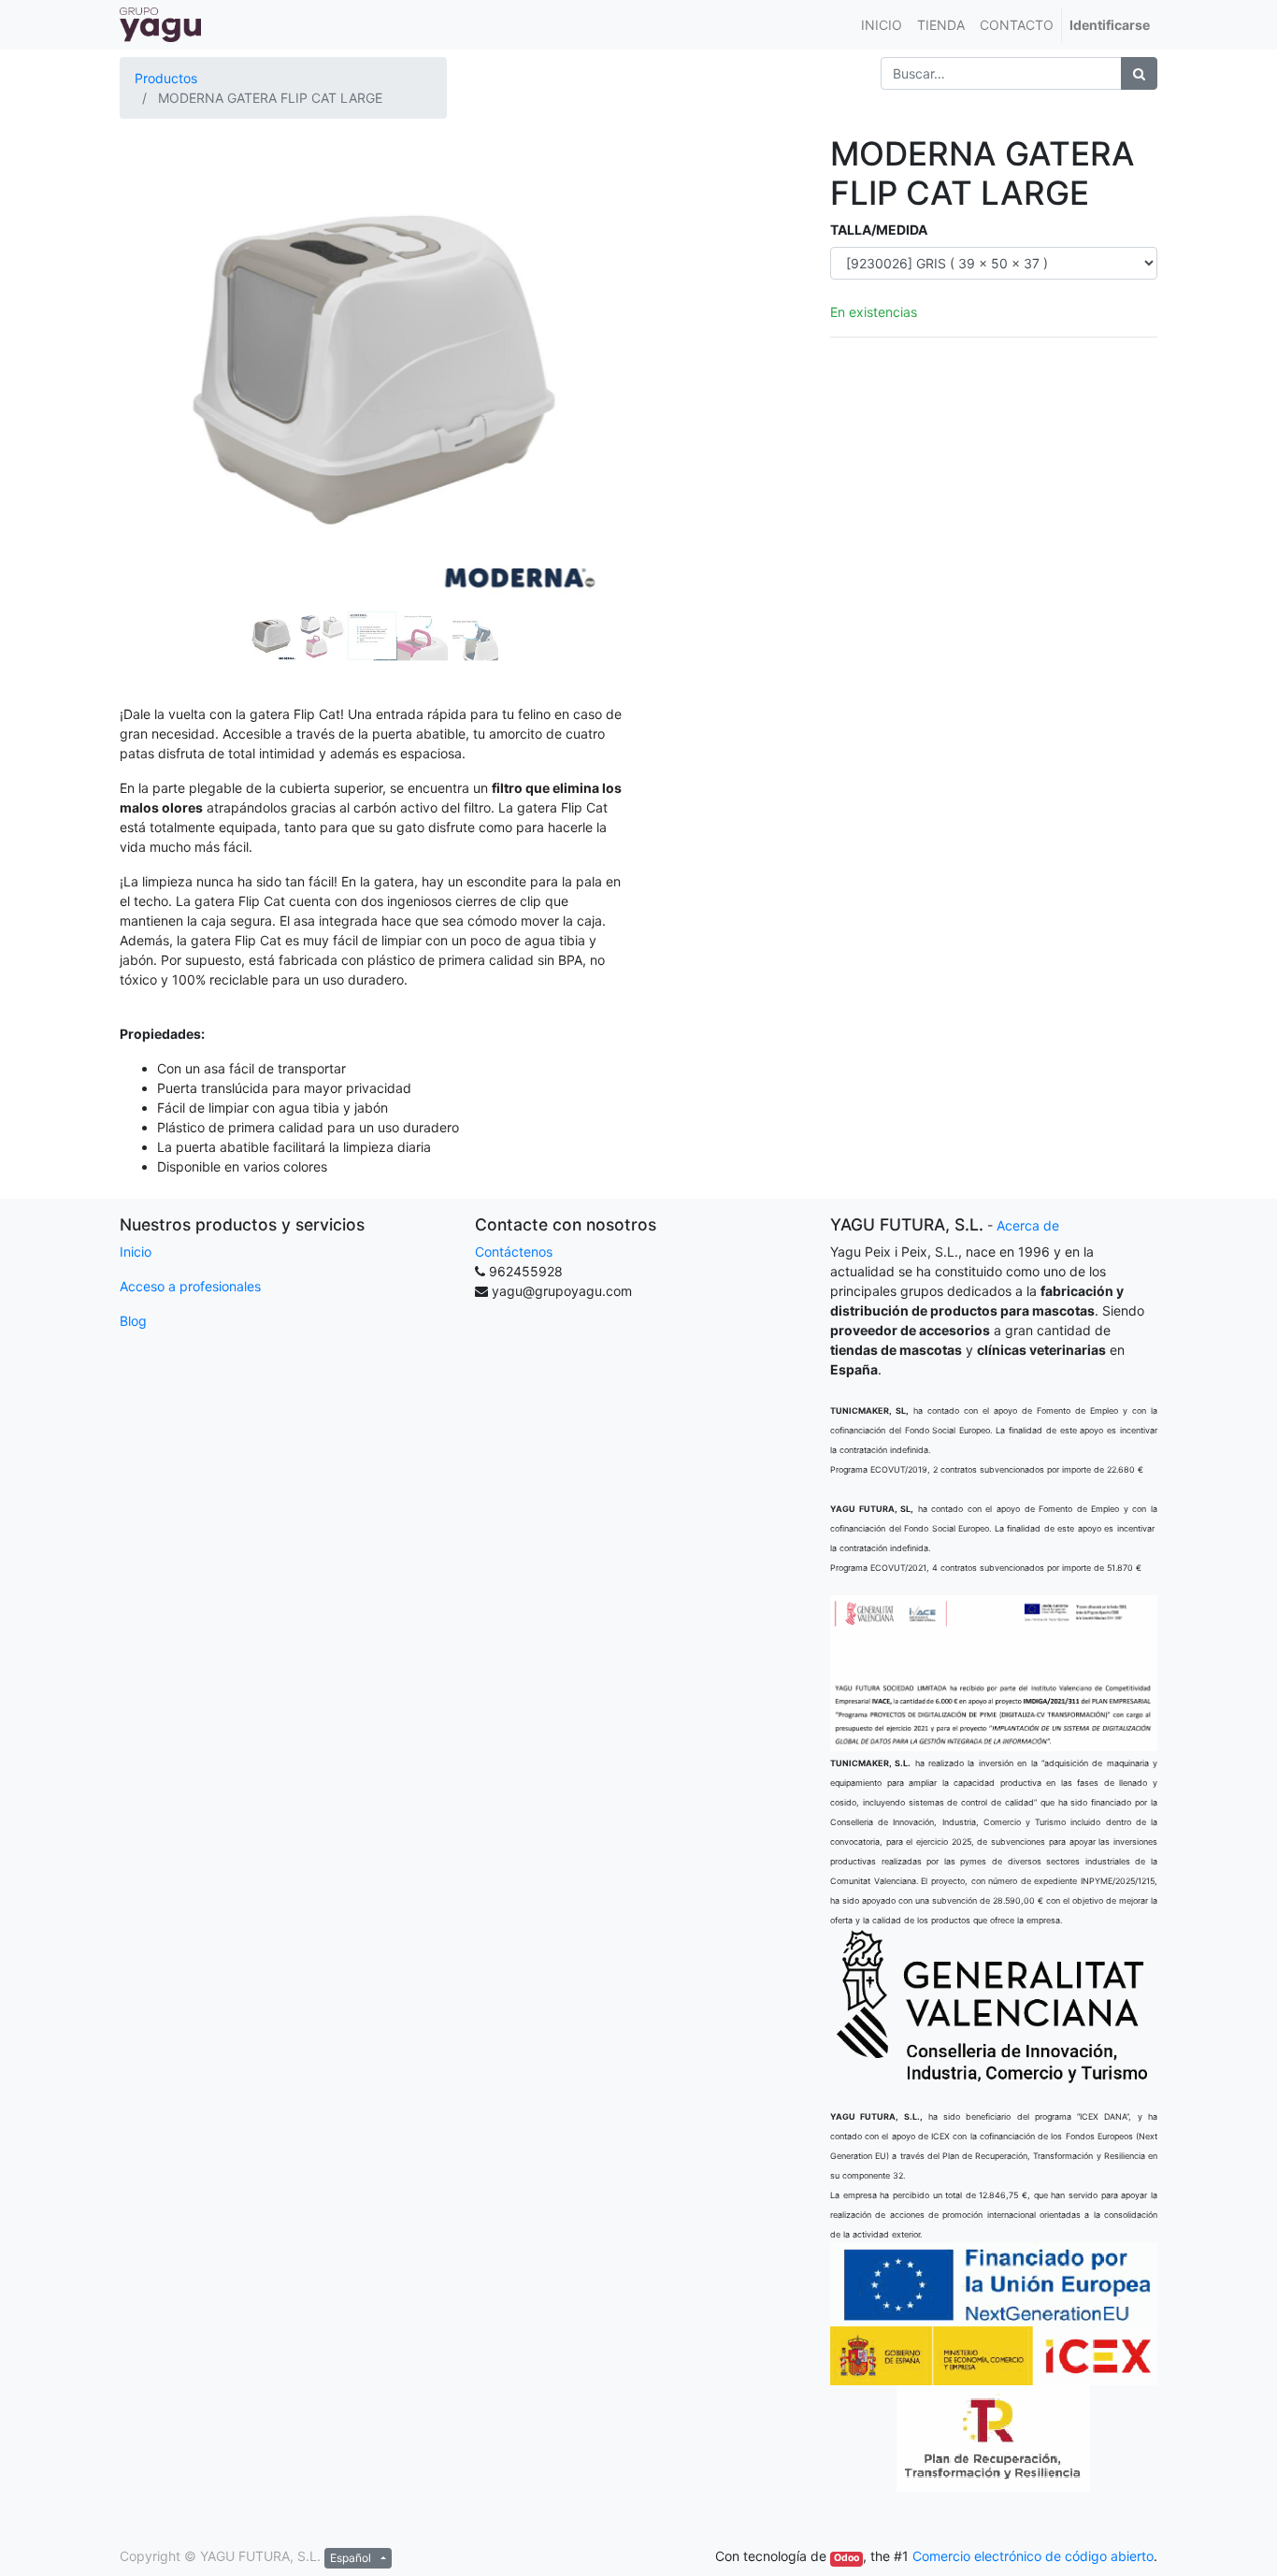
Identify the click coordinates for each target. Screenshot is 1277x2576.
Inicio (136, 1252)
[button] (158, 321)
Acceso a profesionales (190, 1286)
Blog (133, 1321)
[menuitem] (882, 25)
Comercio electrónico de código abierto (1033, 2556)
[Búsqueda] (1139, 73)
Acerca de (1028, 1225)
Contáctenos (514, 1252)
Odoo (847, 2558)
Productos (166, 78)
